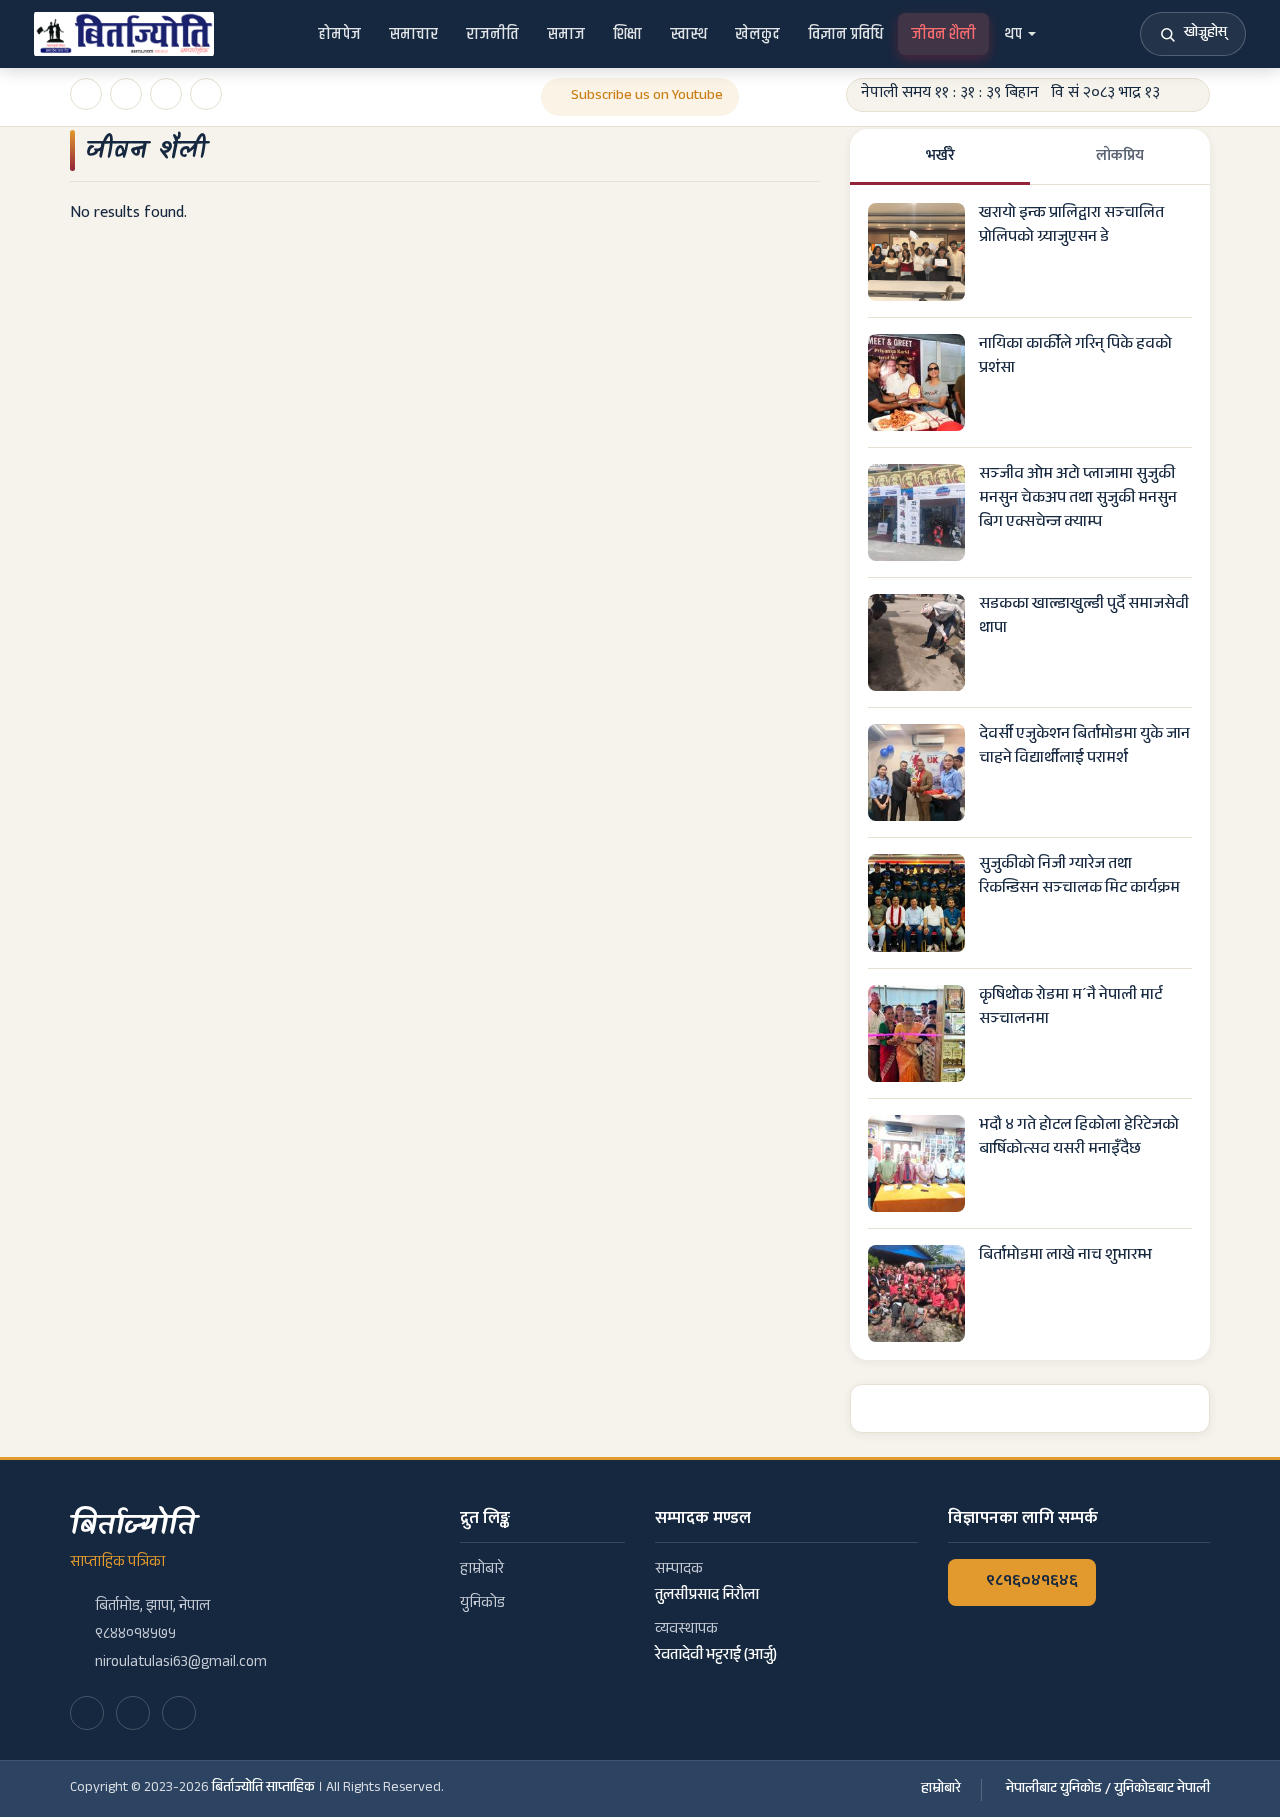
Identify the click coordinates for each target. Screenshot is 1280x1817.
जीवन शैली (943, 34)
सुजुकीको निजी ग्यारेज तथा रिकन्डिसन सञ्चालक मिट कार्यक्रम (1079, 877)
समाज (566, 34)
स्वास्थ (688, 34)
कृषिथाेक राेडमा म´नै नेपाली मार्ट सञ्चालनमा (1070, 1008)
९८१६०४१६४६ (1032, 1582)
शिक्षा (627, 34)
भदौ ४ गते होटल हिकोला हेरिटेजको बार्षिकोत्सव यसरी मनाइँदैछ (1079, 1138)
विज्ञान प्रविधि (845, 34)
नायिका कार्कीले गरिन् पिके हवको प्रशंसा (1075, 357)
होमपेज (339, 34)
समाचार (413, 34)
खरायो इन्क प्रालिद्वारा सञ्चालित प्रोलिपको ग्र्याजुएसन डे (1071, 226)
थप (1013, 34)
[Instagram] (179, 1713)
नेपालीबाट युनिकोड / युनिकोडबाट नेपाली (1108, 1790)
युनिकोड (482, 1604)
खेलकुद (757, 34)
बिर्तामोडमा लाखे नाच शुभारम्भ (1065, 1256)
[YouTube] (133, 1713)
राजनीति (492, 34)
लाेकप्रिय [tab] (1120, 155)
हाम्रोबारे (482, 1570)
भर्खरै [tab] (940, 155)
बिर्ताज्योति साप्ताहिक (263, 1789)
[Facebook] (87, 1713)
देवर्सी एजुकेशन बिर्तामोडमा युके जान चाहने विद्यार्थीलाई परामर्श (1084, 747)
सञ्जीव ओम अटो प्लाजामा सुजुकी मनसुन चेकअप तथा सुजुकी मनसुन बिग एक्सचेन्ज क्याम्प (1078, 499)
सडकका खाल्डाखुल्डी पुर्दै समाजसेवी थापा (1084, 617)
